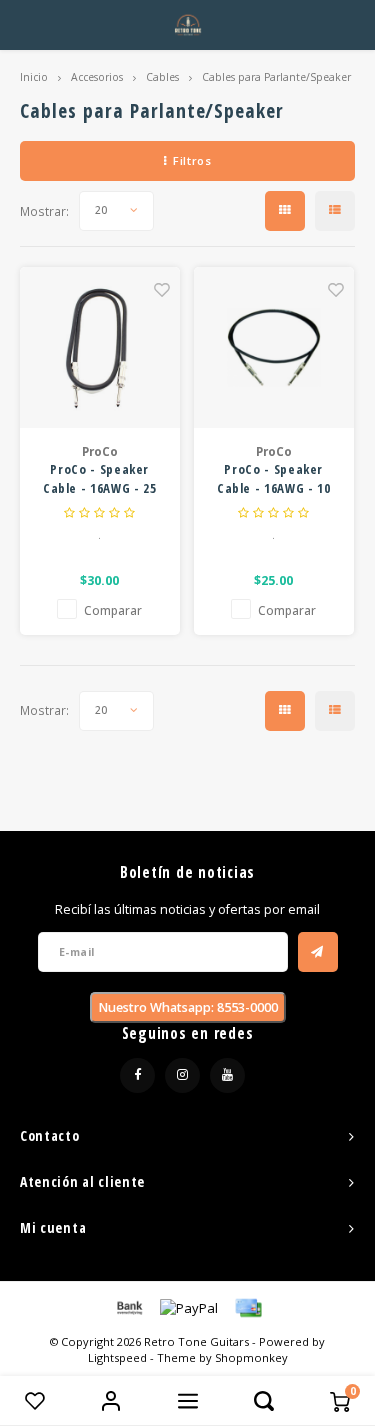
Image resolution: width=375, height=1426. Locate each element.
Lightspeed (117, 1357)
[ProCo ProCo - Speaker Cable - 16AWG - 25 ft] (100, 347)
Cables (162, 77)
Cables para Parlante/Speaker (276, 77)
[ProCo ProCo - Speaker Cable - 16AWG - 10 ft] (274, 347)
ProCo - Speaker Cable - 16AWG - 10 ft (274, 479)
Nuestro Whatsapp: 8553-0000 (188, 1007)
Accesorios (97, 77)
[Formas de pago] (128, 1307)
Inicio (34, 77)
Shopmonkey (251, 1357)
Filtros (192, 160)
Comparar (113, 610)
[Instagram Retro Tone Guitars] (182, 1075)
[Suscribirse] (318, 952)
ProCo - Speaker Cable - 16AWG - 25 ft (100, 479)
